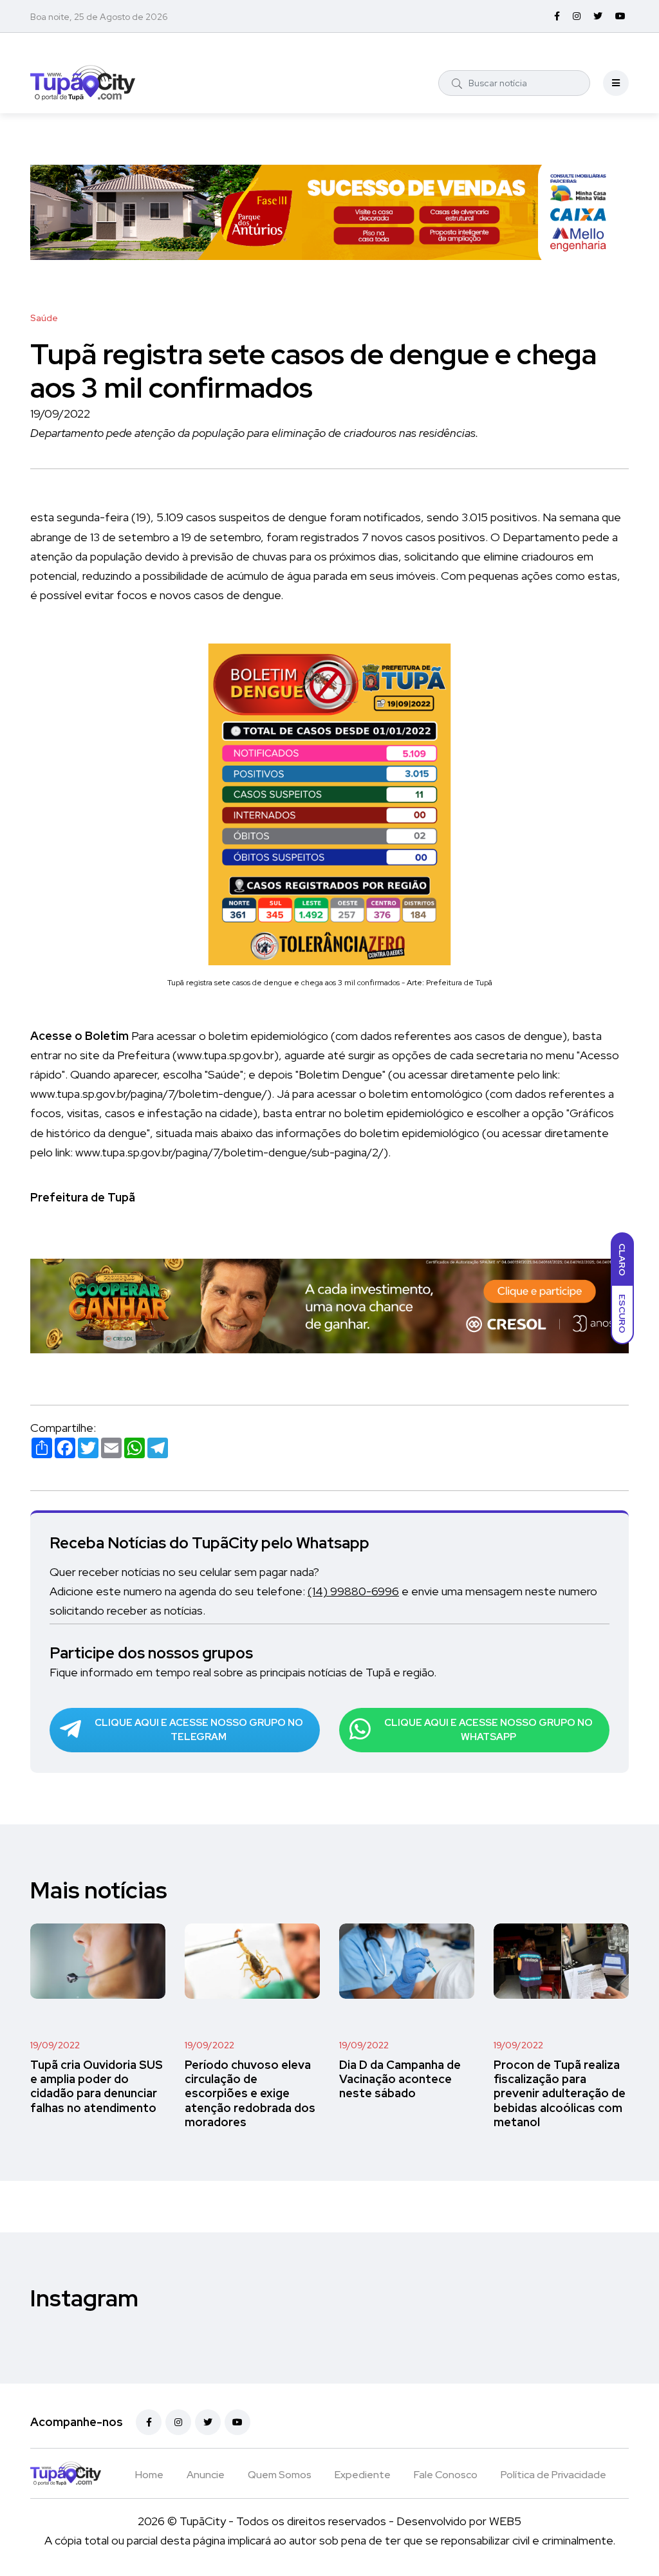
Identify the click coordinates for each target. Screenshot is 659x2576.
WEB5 (505, 2521)
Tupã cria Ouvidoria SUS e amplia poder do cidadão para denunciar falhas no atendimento (97, 2086)
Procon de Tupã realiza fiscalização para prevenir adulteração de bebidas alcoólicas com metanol (560, 2093)
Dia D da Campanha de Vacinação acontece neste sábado (400, 2079)
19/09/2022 (55, 2045)
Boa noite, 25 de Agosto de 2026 (99, 17)
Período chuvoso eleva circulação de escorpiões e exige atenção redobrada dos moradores (250, 2093)
